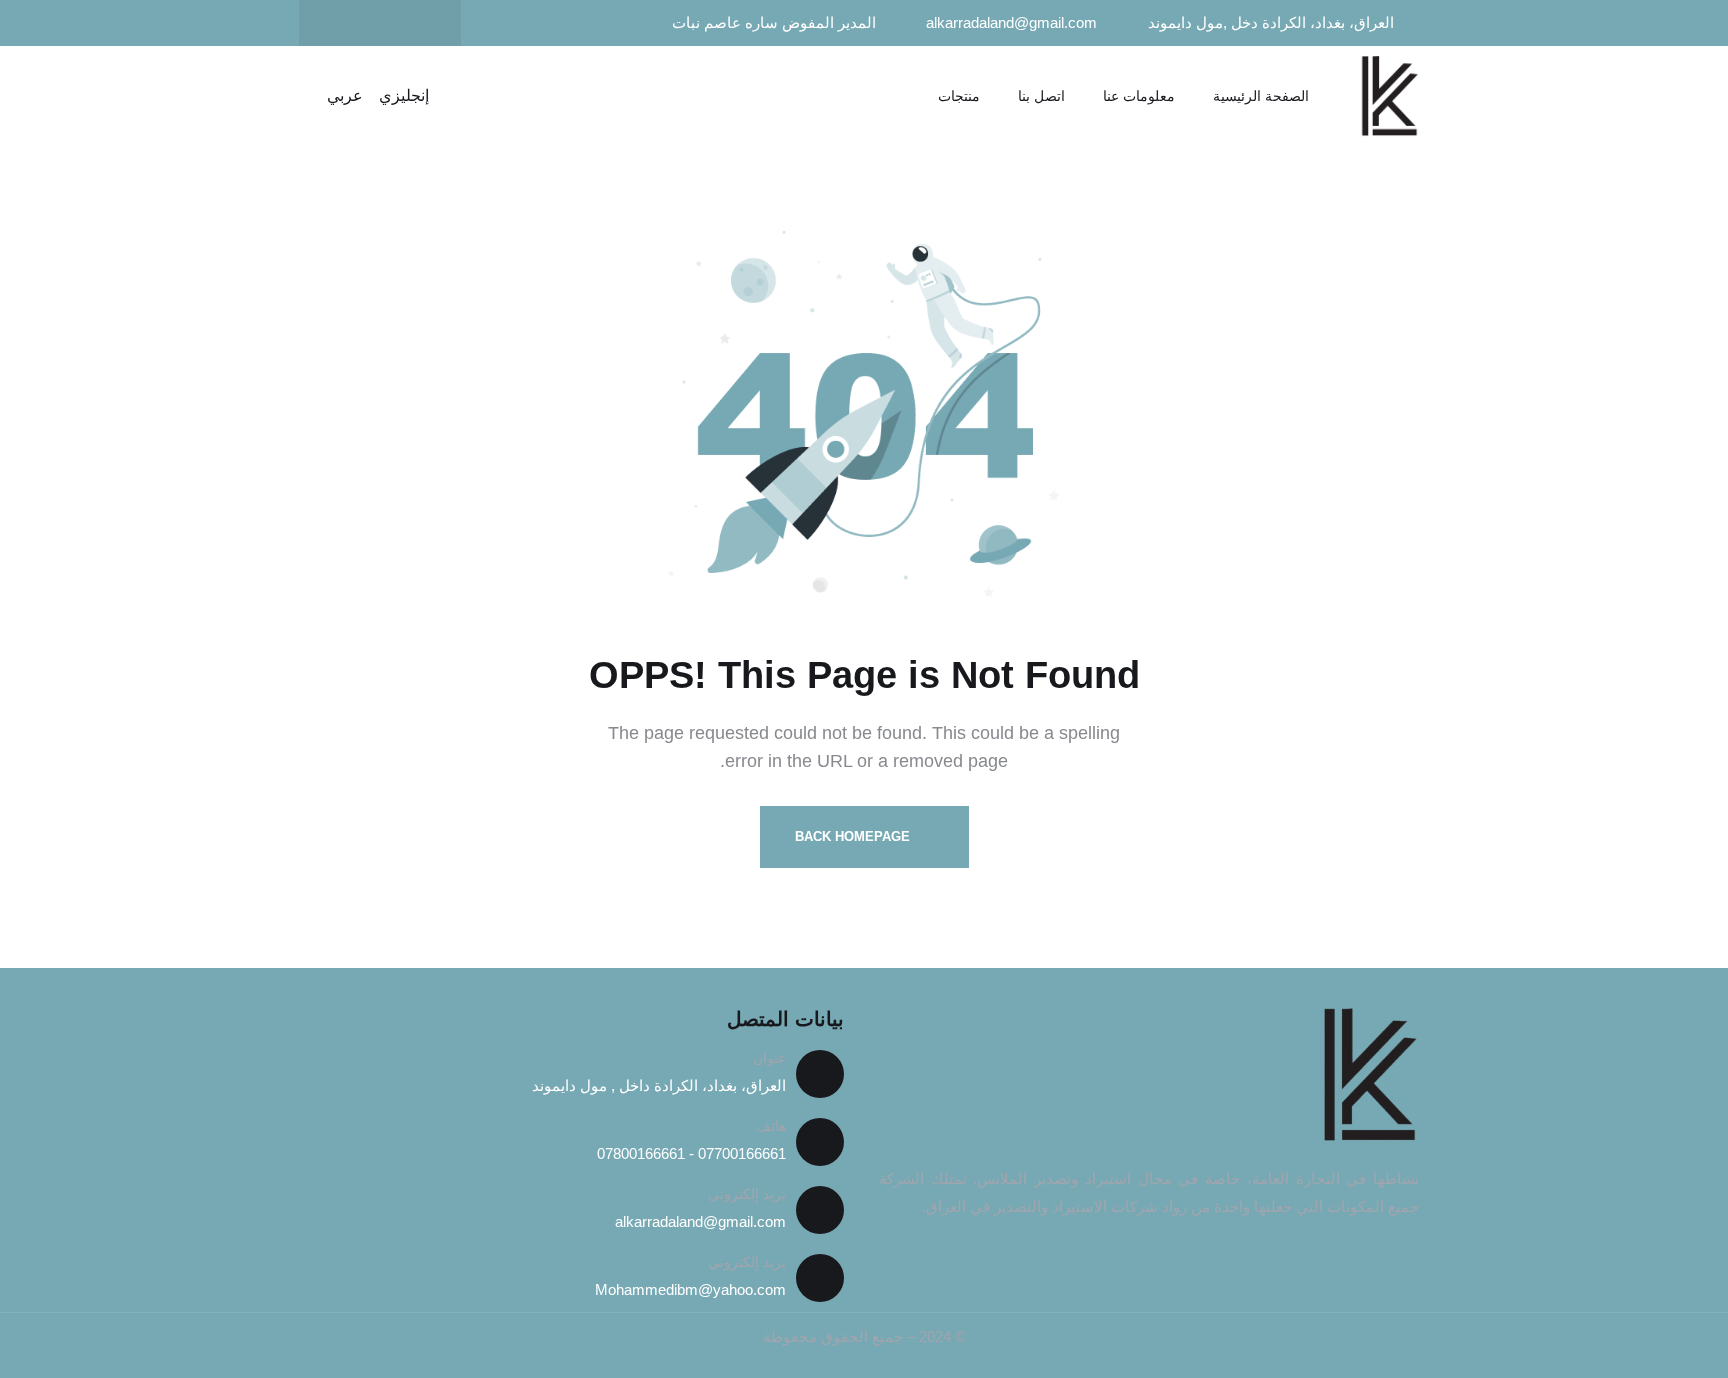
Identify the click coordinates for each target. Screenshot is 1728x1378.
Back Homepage (854, 836)
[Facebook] (419, 23)
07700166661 (740, 1153)
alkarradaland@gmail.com (700, 1221)
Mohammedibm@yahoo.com (690, 1289)
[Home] (1389, 96)
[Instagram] (341, 23)
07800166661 (641, 1153)
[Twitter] (380, 23)
